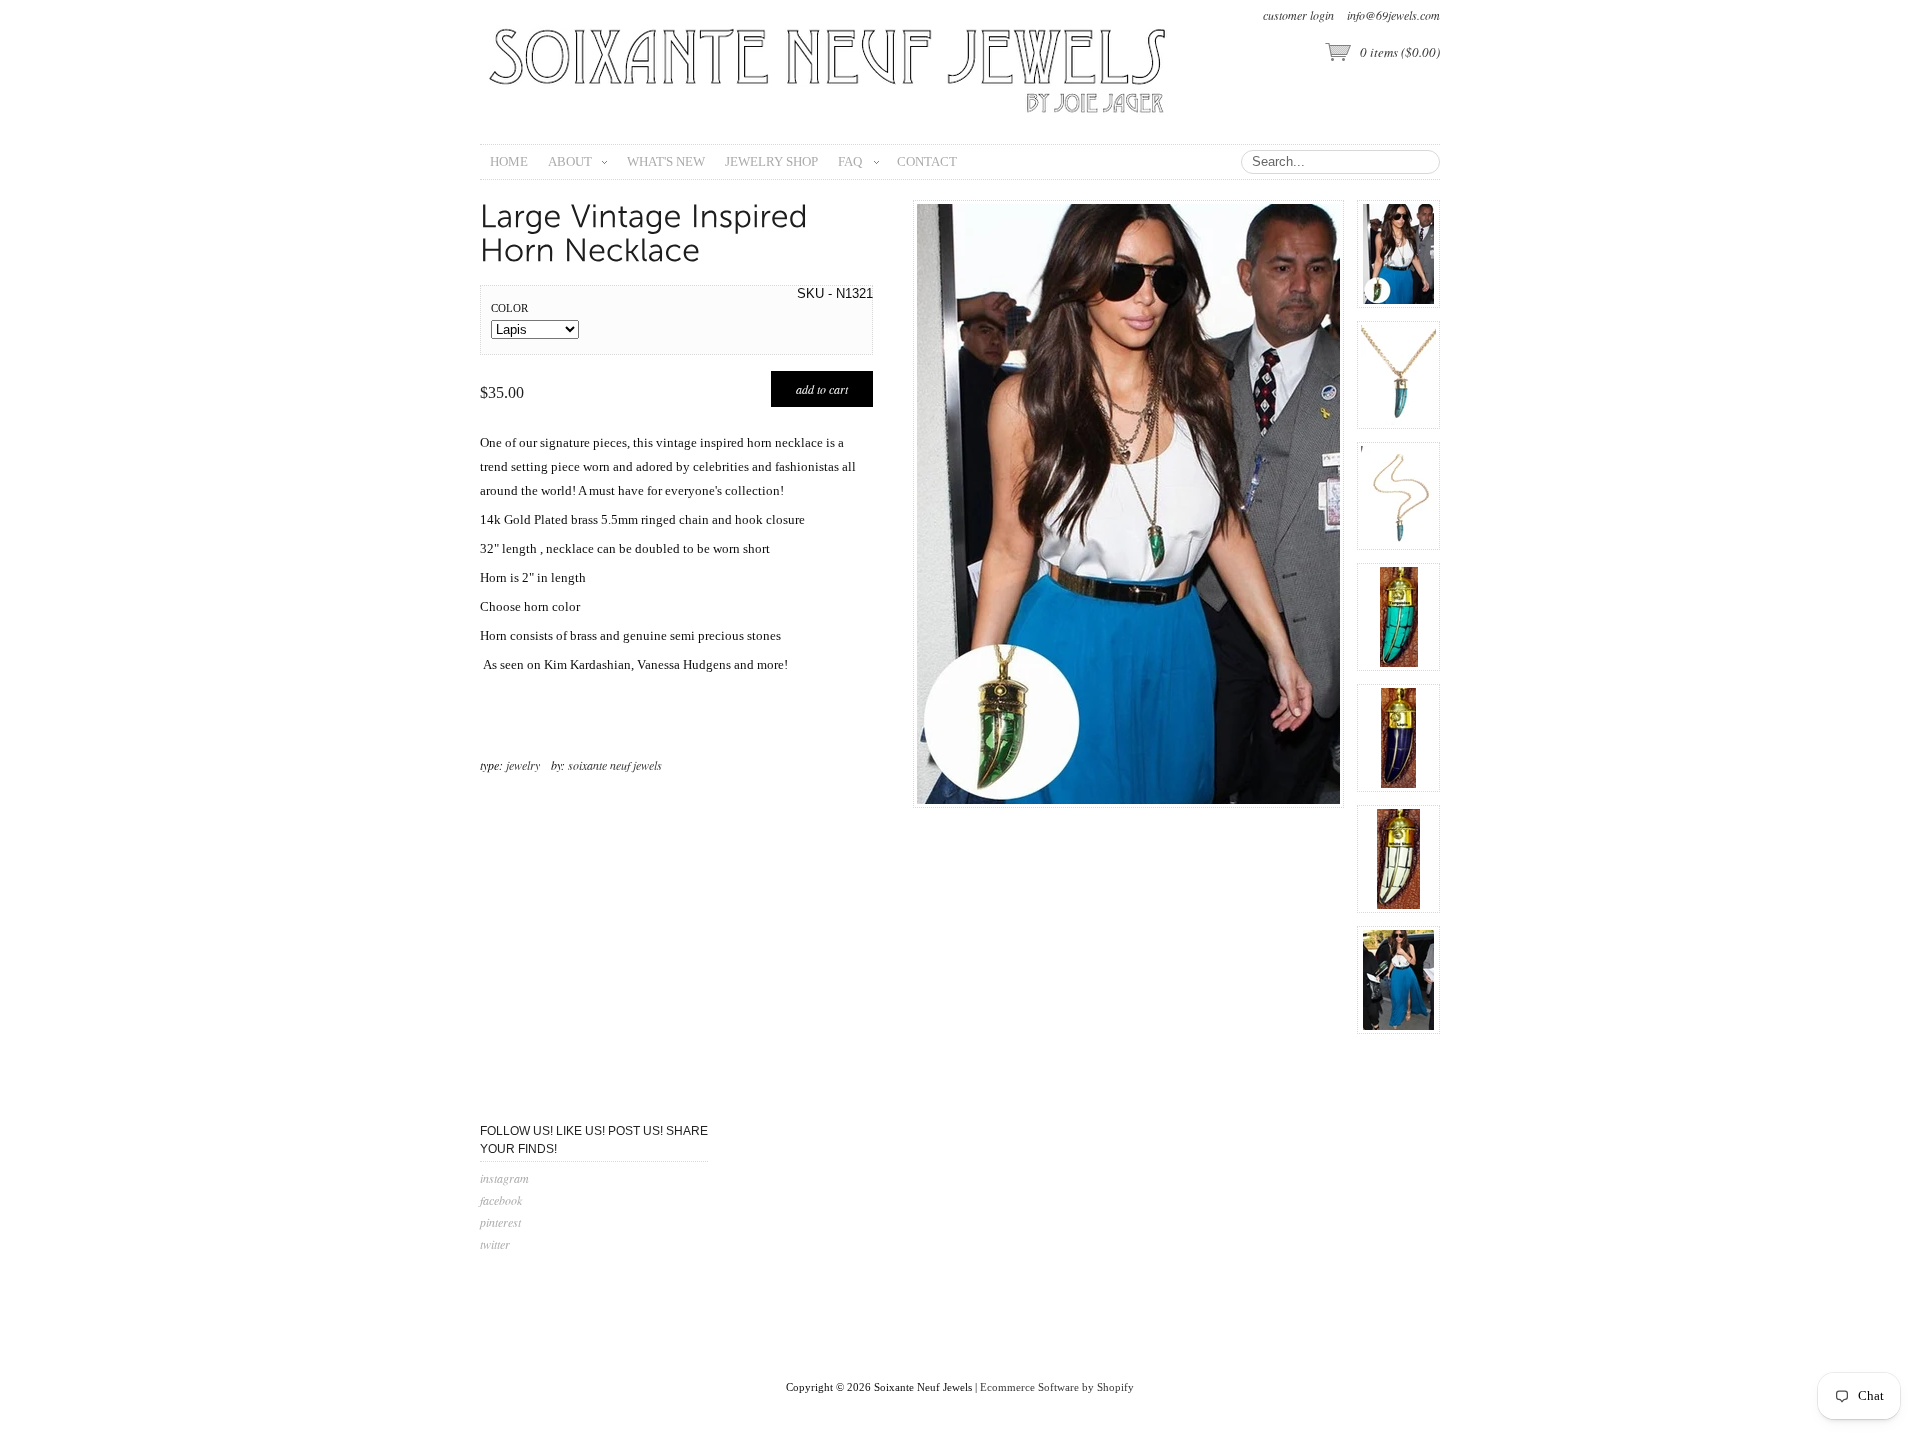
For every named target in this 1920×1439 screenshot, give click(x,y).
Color (509, 308)
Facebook (501, 1200)
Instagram (504, 1178)
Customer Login (1298, 15)
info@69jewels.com (1393, 15)
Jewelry (523, 765)
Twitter (495, 1244)
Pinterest (500, 1222)
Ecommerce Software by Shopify (1057, 1387)
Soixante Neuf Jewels (615, 765)
